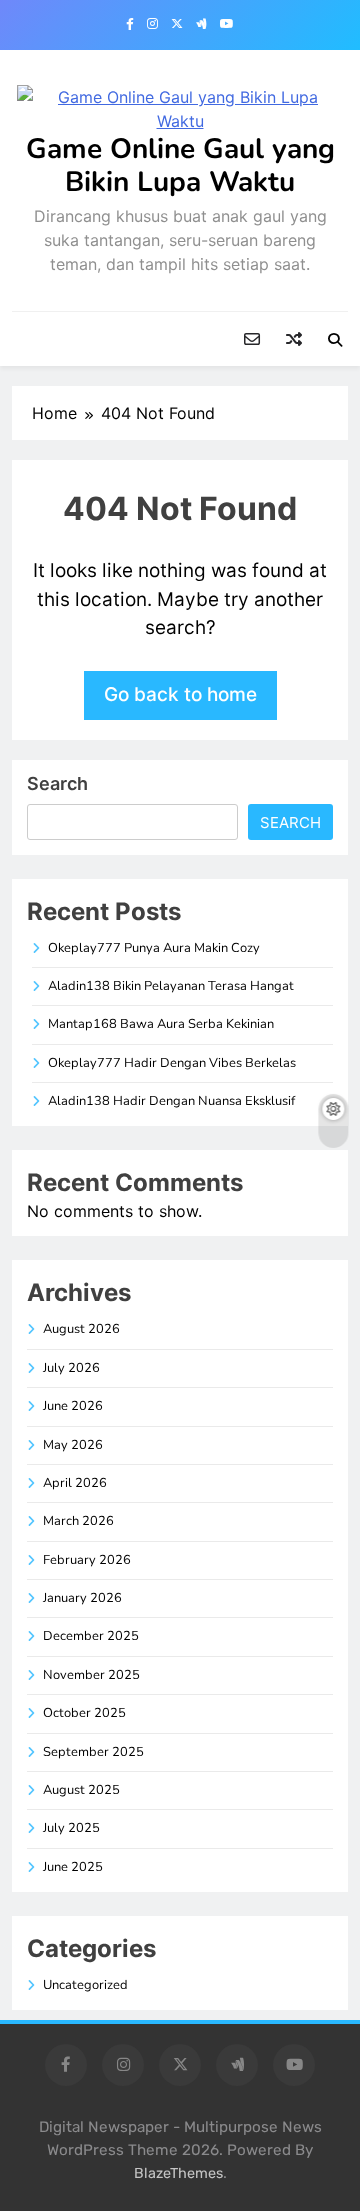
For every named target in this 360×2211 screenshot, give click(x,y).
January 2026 (82, 1598)
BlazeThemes (178, 2173)
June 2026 (73, 1406)
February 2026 (87, 1560)
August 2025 (81, 1790)
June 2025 (73, 1867)
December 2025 (91, 1636)
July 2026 (71, 1368)
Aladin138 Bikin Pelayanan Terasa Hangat (171, 986)
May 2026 (73, 1445)
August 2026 (81, 1329)
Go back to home (180, 694)
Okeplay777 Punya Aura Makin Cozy (154, 948)
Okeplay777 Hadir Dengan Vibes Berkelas (172, 1063)
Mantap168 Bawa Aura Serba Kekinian (161, 1024)
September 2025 (93, 1752)
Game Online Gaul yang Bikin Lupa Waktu (180, 165)
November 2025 (91, 1675)
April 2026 (75, 1483)
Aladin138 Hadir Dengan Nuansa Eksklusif (171, 1101)
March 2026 (78, 1521)
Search (57, 783)
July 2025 (71, 1828)
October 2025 (84, 1713)
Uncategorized (85, 1985)
